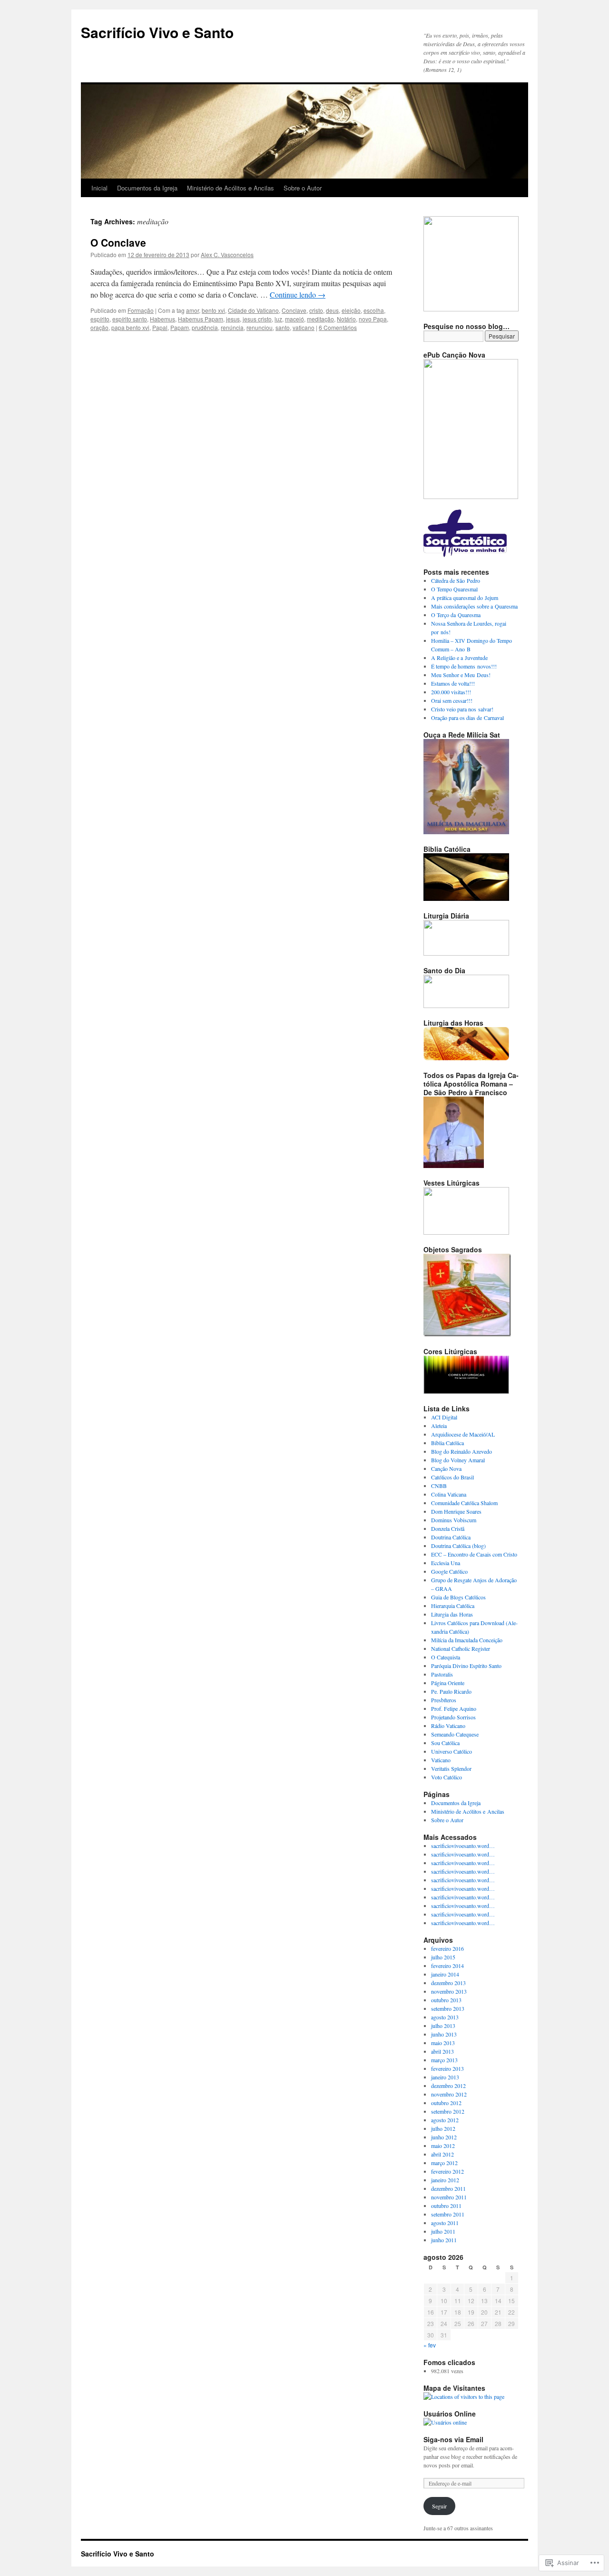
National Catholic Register (461, 1648)
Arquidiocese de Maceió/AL (463, 1434)
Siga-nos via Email (453, 2439)
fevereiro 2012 (447, 2171)
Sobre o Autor (303, 188)
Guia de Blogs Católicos (458, 1597)
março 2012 (444, 2163)
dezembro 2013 (448, 1983)
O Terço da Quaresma (456, 615)
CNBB (439, 1486)
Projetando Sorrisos (453, 1717)
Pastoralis (442, 1674)
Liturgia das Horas (452, 1614)
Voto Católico (447, 1777)
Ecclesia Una (446, 1563)
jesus (233, 319)
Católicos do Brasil (452, 1477)
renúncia (232, 327)
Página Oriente (448, 1683)
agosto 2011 (445, 2223)
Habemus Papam (201, 319)
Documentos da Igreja (147, 188)
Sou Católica (445, 1743)
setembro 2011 (448, 2214)
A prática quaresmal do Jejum (465, 598)
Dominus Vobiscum (454, 1520)
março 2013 (444, 2060)
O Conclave (118, 242)
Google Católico (449, 1571)
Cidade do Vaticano (253, 310)
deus (332, 310)
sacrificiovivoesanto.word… (463, 1846)
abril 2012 (442, 2154)
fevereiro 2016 (447, 1948)
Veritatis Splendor (451, 1768)
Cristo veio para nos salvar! (462, 709)
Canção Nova (446, 1468)
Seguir (439, 2506)
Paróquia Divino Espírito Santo (466, 1666)
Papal (160, 327)
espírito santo (130, 319)
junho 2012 (444, 2137)
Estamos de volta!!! (453, 683)
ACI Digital (444, 1417)
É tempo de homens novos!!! (464, 666)
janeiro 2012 (445, 2180)
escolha (374, 310)
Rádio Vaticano (448, 1726)
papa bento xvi (130, 327)
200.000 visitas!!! (451, 692)
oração (99, 327)
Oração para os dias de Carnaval (467, 718)
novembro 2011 (449, 2197)
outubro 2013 (446, 2000)
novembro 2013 (449, 1991)
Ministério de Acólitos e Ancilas (231, 188)
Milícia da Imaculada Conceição (467, 1640)
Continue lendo (298, 295)
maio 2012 (443, 2146)
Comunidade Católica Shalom (464, 1503)
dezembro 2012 (448, 2086)
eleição (351, 310)
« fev (430, 2345)
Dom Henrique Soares (456, 1511)
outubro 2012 (446, 2103)
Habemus (162, 319)
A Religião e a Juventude (459, 658)
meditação (320, 319)
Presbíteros (444, 1700)
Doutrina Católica (451, 1537)
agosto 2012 (445, 2120)
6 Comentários (338, 327)
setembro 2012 (448, 2111)
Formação (141, 310)
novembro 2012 (449, 2094)
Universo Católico (452, 1751)
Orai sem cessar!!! (452, 700)
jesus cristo (257, 319)
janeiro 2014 (445, 1974)
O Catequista (446, 1657)
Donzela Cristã (448, 1528)
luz (278, 319)
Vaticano (441, 1760)
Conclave (294, 310)
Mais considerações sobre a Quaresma (474, 606)
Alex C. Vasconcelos (227, 255)
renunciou (260, 327)
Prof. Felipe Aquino (454, 1708)
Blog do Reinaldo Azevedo (462, 1451)
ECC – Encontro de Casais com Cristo (474, 1554)
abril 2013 (442, 2051)
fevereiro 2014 (447, 1966)
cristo (316, 310)
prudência (205, 327)
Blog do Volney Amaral (458, 1460)
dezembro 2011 (448, 2188)
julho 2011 (443, 2231)
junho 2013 (444, 2034)
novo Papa (373, 319)
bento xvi (213, 310)
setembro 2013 (448, 2008)
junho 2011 (444, 2240)
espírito (100, 319)
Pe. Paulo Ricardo (451, 1691)
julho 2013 (443, 2026)
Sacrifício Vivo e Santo (157, 32)
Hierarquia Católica (453, 1606)
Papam (180, 327)
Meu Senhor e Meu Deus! (461, 675)
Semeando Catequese (455, 1734)
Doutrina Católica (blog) (458, 1546)
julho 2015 (443, 1957)
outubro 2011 (446, 2206)
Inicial (99, 188)
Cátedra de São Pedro (456, 580)
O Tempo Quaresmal (454, 589)
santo (283, 327)
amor (192, 310)
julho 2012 (443, 2128)
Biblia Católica (447, 1443)
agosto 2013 (445, 2017)
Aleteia (439, 1426)
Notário (346, 319)
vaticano (304, 327)
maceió (295, 319)
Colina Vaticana (449, 1494)
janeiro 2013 (445, 2077)
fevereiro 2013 (447, 2068)
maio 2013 (443, 2043)
